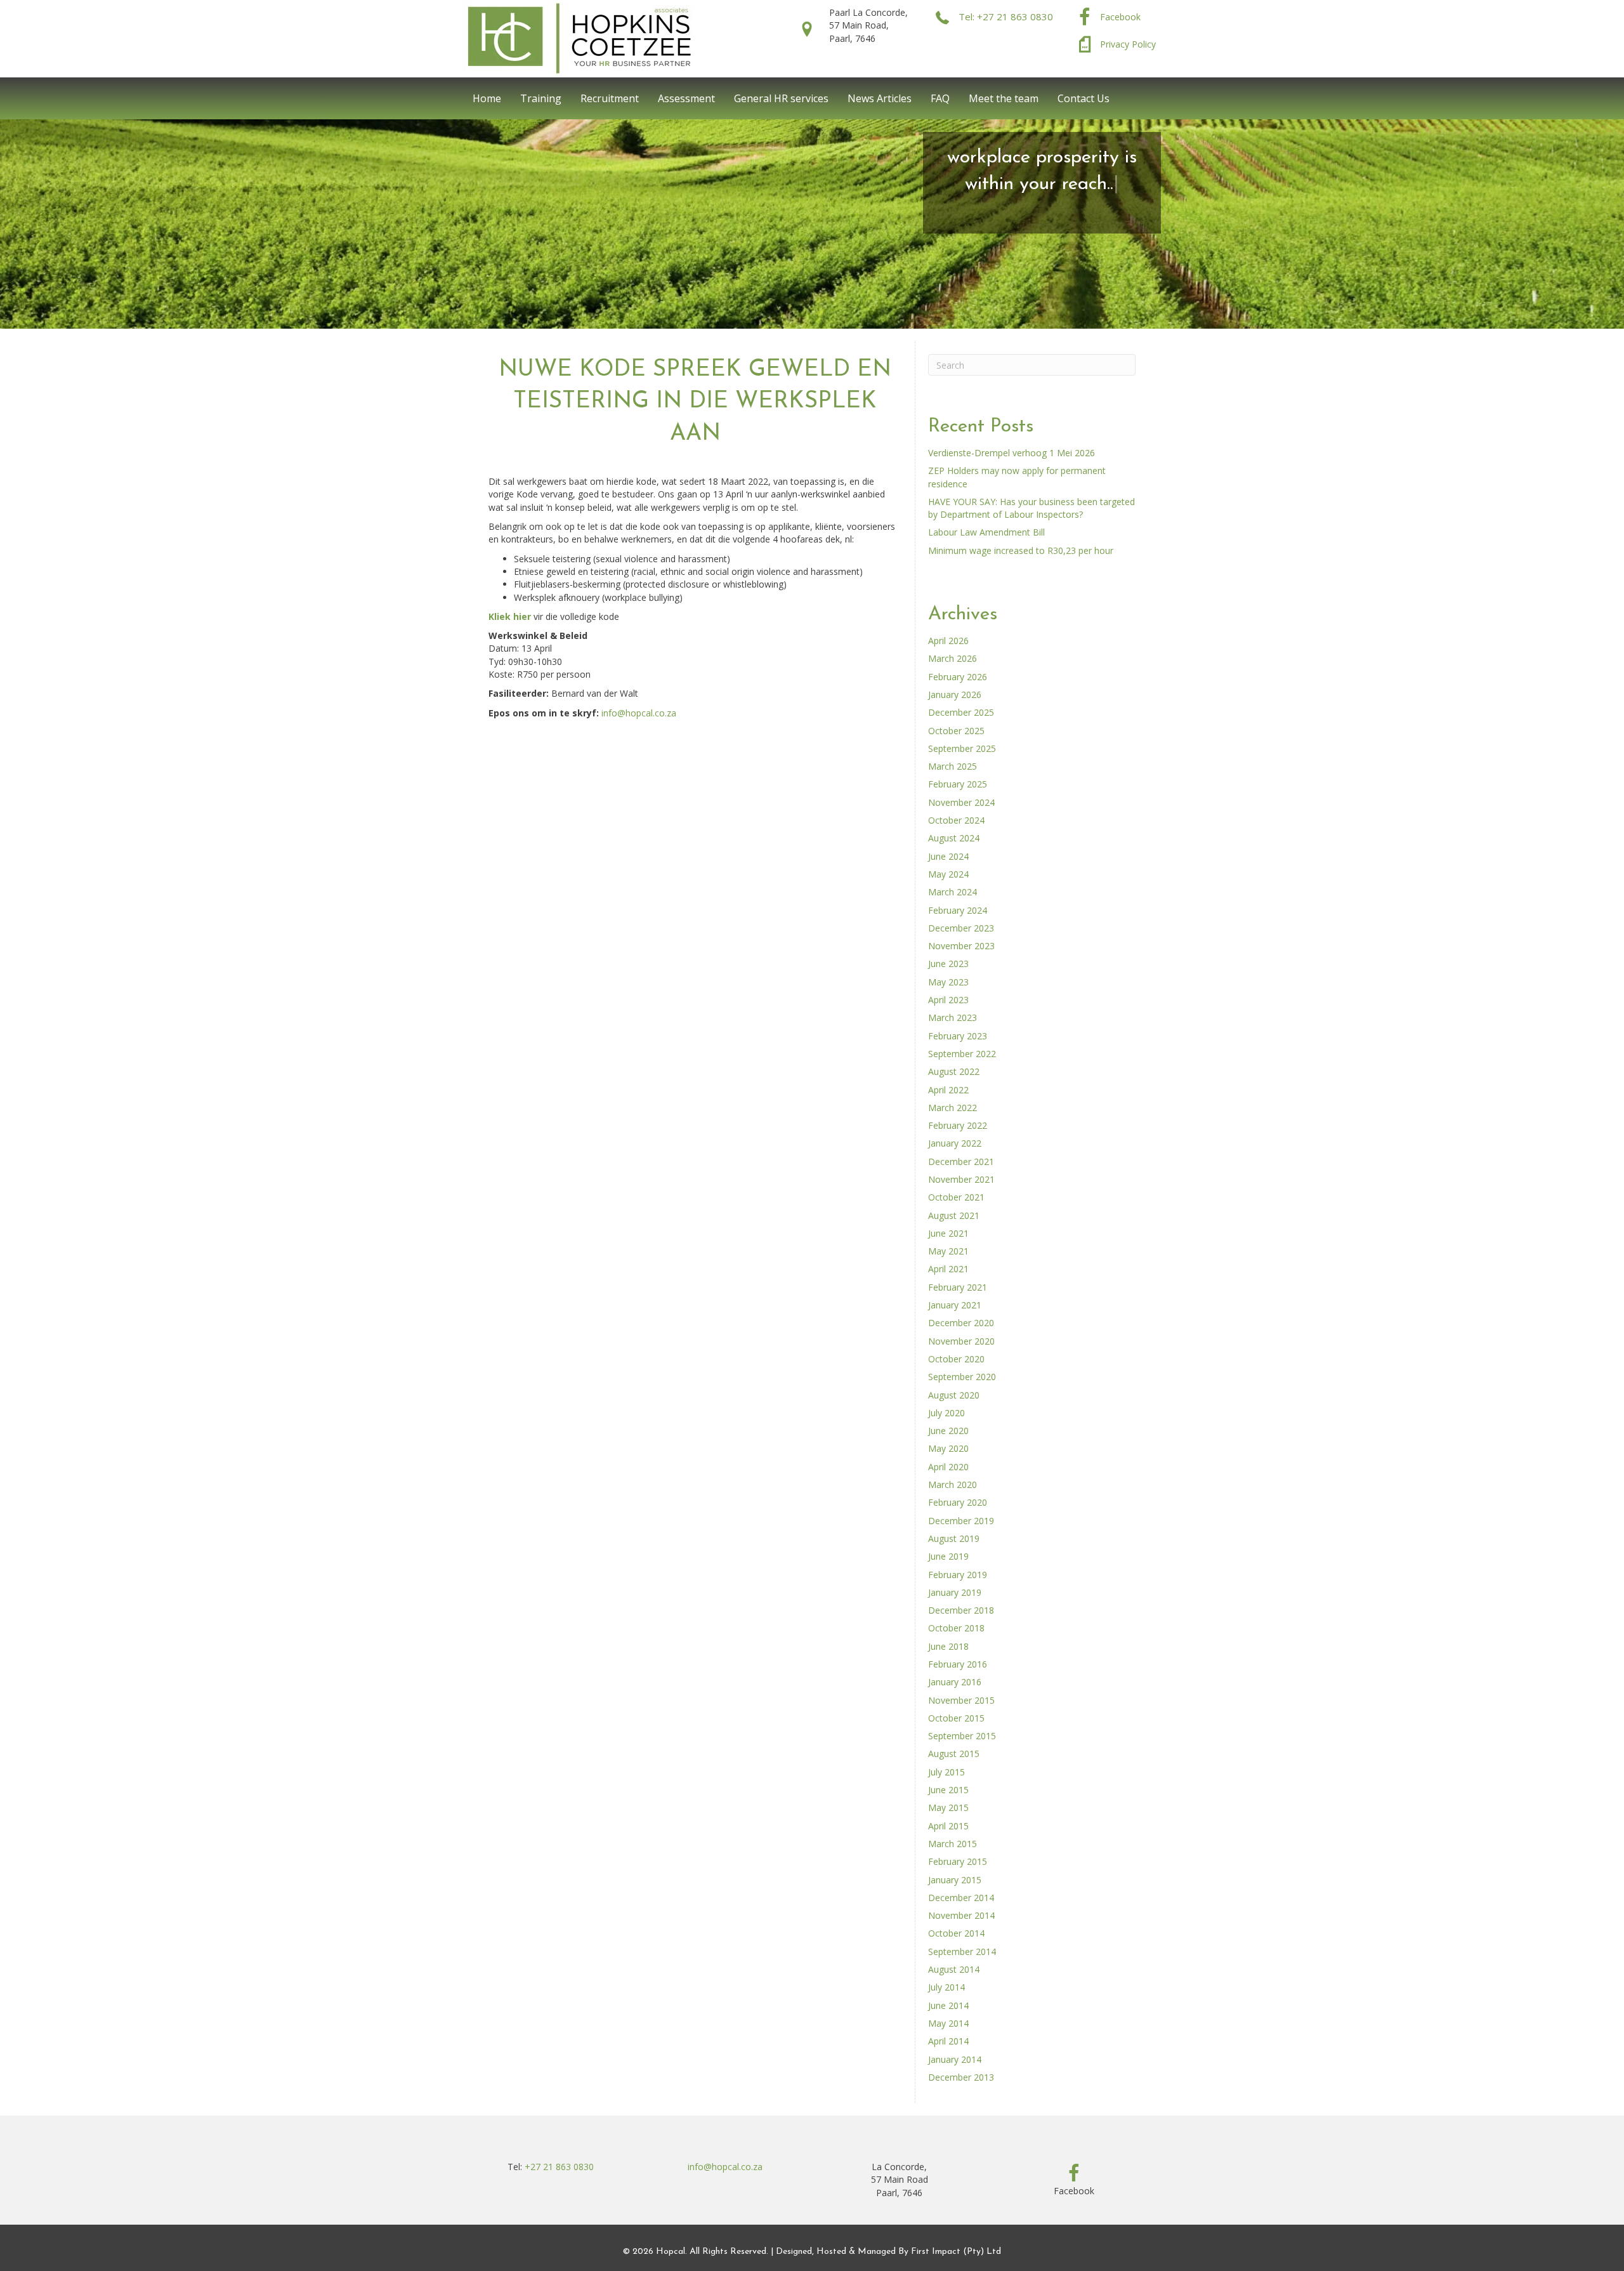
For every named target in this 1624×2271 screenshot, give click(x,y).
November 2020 (961, 1341)
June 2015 (948, 1790)
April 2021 (948, 1269)
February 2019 (958, 1575)
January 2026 (955, 694)
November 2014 (961, 1915)
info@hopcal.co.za (639, 713)
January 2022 (955, 1143)
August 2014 (954, 1969)
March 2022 (953, 1108)
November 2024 (961, 802)
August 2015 (954, 1754)
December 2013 (961, 2077)
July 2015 (946, 1772)
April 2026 (948, 641)
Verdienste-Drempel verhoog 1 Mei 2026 (1012, 453)
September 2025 (962, 748)
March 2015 (953, 1844)
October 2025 (956, 731)
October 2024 (956, 820)
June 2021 (948, 1233)
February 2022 (958, 1125)
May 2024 (948, 874)
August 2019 (954, 1538)
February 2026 (958, 677)
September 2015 (962, 1736)
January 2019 (955, 1592)
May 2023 (948, 982)
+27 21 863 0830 (559, 2167)
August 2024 (954, 838)
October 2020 (956, 1359)
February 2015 (958, 1861)
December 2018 (961, 1610)
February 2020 (958, 1502)
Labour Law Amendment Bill (986, 532)
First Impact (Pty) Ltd (956, 2252)
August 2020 (954, 1395)
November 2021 (961, 1179)
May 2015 (948, 1807)
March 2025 (953, 766)
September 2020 (962, 1377)
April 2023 (948, 1000)
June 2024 (948, 856)
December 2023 (961, 928)
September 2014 (962, 1952)
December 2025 (961, 712)
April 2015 (948, 1826)
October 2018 (956, 1628)
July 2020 (946, 1413)
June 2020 (948, 1431)
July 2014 (946, 1987)
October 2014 (956, 1933)
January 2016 (955, 1682)
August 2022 (954, 1071)
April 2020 (948, 1467)
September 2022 (962, 1054)
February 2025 (958, 784)
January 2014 (955, 2059)
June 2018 (948, 1646)
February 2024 (958, 910)
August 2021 (954, 1215)
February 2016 (958, 1664)
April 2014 (948, 2041)
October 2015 (956, 1718)
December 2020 (961, 1323)
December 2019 (961, 1521)
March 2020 (953, 1484)
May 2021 (948, 1251)
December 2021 (961, 1162)
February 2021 (958, 1287)
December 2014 (961, 1898)
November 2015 (961, 1700)
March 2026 (953, 658)
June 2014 (948, 2005)
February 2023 (958, 1036)
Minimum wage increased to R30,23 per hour (1021, 550)
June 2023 (948, 964)
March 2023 (953, 1017)
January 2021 (955, 1305)
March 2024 (953, 892)
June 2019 (948, 1556)
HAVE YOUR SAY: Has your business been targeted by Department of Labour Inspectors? (1031, 508)
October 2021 (956, 1197)
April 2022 (948, 1090)
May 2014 (948, 2023)
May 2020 (948, 1448)
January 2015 (955, 1880)
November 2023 (961, 946)
